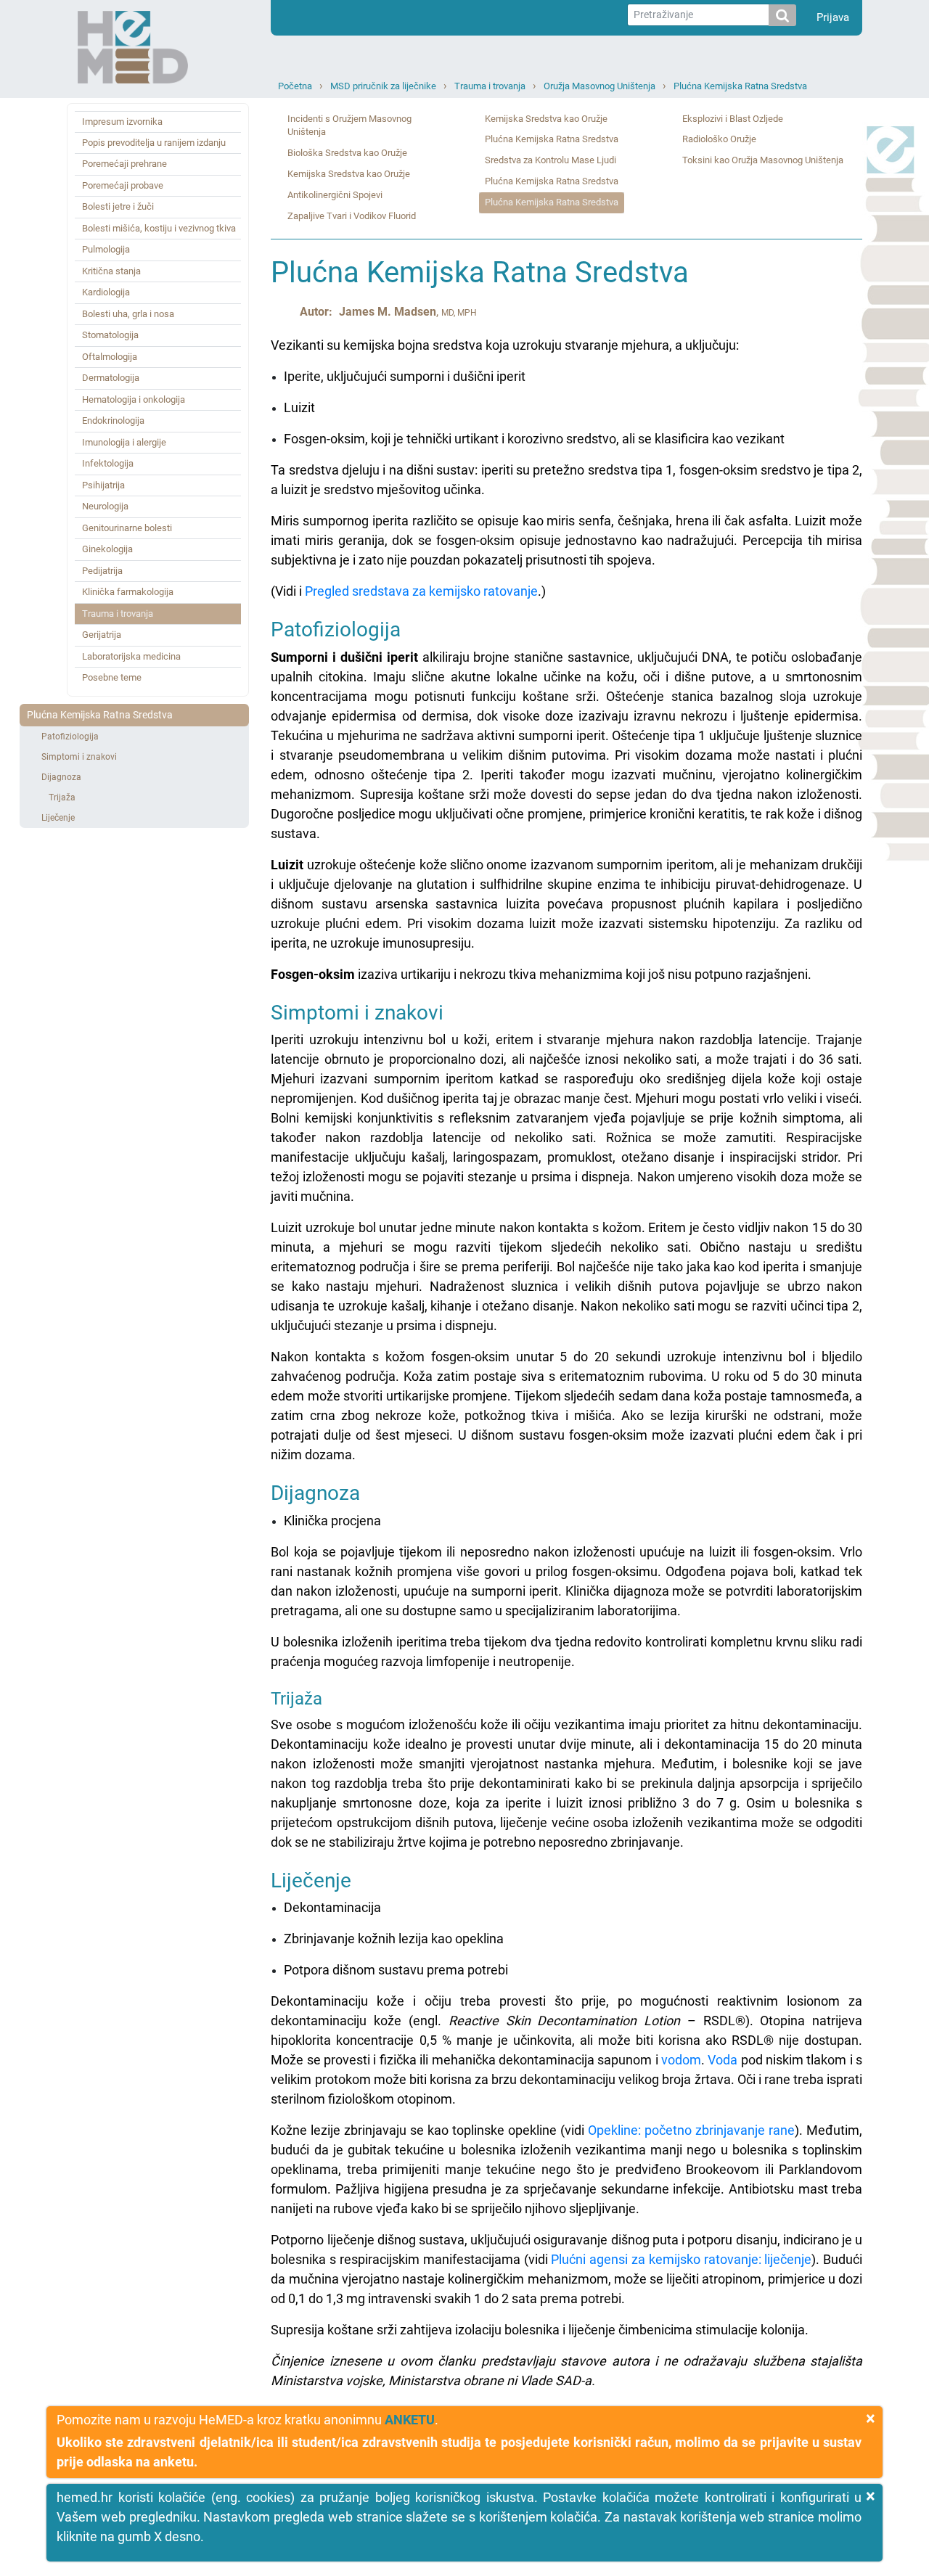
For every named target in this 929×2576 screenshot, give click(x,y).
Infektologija (108, 463)
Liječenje (58, 818)
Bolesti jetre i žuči (118, 206)
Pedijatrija (102, 571)
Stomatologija (110, 335)
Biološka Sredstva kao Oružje (347, 153)
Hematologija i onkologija (134, 399)
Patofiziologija (70, 737)
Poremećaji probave (123, 185)
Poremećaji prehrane (124, 164)
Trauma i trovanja (490, 86)
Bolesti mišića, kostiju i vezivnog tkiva (159, 228)
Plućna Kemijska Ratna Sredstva (740, 86)
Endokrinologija (113, 421)
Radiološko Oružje (719, 139)
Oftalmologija (110, 357)
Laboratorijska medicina (131, 656)
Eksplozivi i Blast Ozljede (733, 119)
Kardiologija (106, 292)
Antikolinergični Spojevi (335, 195)
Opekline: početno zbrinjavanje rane (691, 2130)
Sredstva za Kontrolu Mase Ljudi (551, 160)
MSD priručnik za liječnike (383, 86)
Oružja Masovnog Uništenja (599, 86)
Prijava (833, 17)
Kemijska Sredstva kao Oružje (349, 174)
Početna (295, 86)
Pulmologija (106, 249)
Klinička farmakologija (128, 592)
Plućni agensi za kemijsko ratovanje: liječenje (681, 2259)
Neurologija (105, 506)
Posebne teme (112, 677)
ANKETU (410, 2420)
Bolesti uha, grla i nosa (128, 314)
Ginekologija (107, 549)
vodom (681, 2060)
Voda (723, 2060)
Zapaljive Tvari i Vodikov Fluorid (352, 216)
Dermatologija (111, 378)
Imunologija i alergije (124, 442)
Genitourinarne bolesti (127, 528)
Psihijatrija (103, 485)
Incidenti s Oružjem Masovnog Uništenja (349, 126)
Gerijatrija (102, 635)
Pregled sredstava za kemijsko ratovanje (421, 591)
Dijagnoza (61, 777)
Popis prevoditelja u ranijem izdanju (154, 143)
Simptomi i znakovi (79, 757)
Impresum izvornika (122, 122)
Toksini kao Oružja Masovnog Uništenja (763, 160)
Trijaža (62, 797)
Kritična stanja (111, 271)
